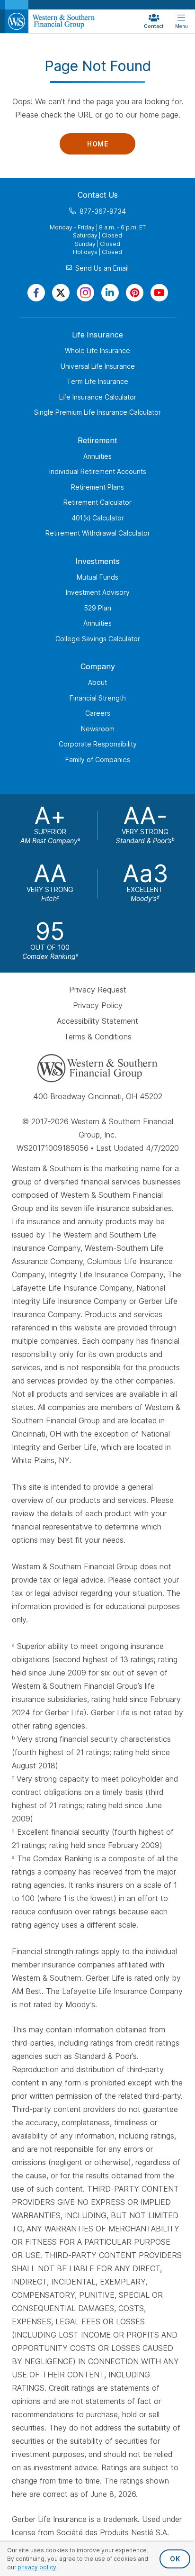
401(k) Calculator (98, 518)
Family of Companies (98, 760)
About (97, 682)
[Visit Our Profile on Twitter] (61, 293)
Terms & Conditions (98, 1037)
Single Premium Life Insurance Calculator (97, 412)
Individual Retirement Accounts (98, 471)
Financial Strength (98, 698)
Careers (98, 713)
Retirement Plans (97, 487)
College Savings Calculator (98, 639)
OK (175, 2559)
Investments (97, 561)
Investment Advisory (98, 592)
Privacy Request (98, 990)
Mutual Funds (97, 577)
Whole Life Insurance (97, 350)
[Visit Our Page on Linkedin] (110, 293)
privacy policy (37, 2567)
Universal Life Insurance (98, 366)
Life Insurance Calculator (98, 397)
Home (97, 144)
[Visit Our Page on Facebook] (36, 293)
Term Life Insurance (97, 381)
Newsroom (98, 729)
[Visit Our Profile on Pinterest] (135, 293)
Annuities (97, 456)
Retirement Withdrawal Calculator (98, 533)
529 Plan (97, 608)
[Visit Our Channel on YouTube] (159, 293)
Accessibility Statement (97, 1021)
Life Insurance (97, 335)
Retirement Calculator (97, 502)
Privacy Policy (98, 1005)
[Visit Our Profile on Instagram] (85, 293)
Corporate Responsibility (98, 744)
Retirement (97, 440)
